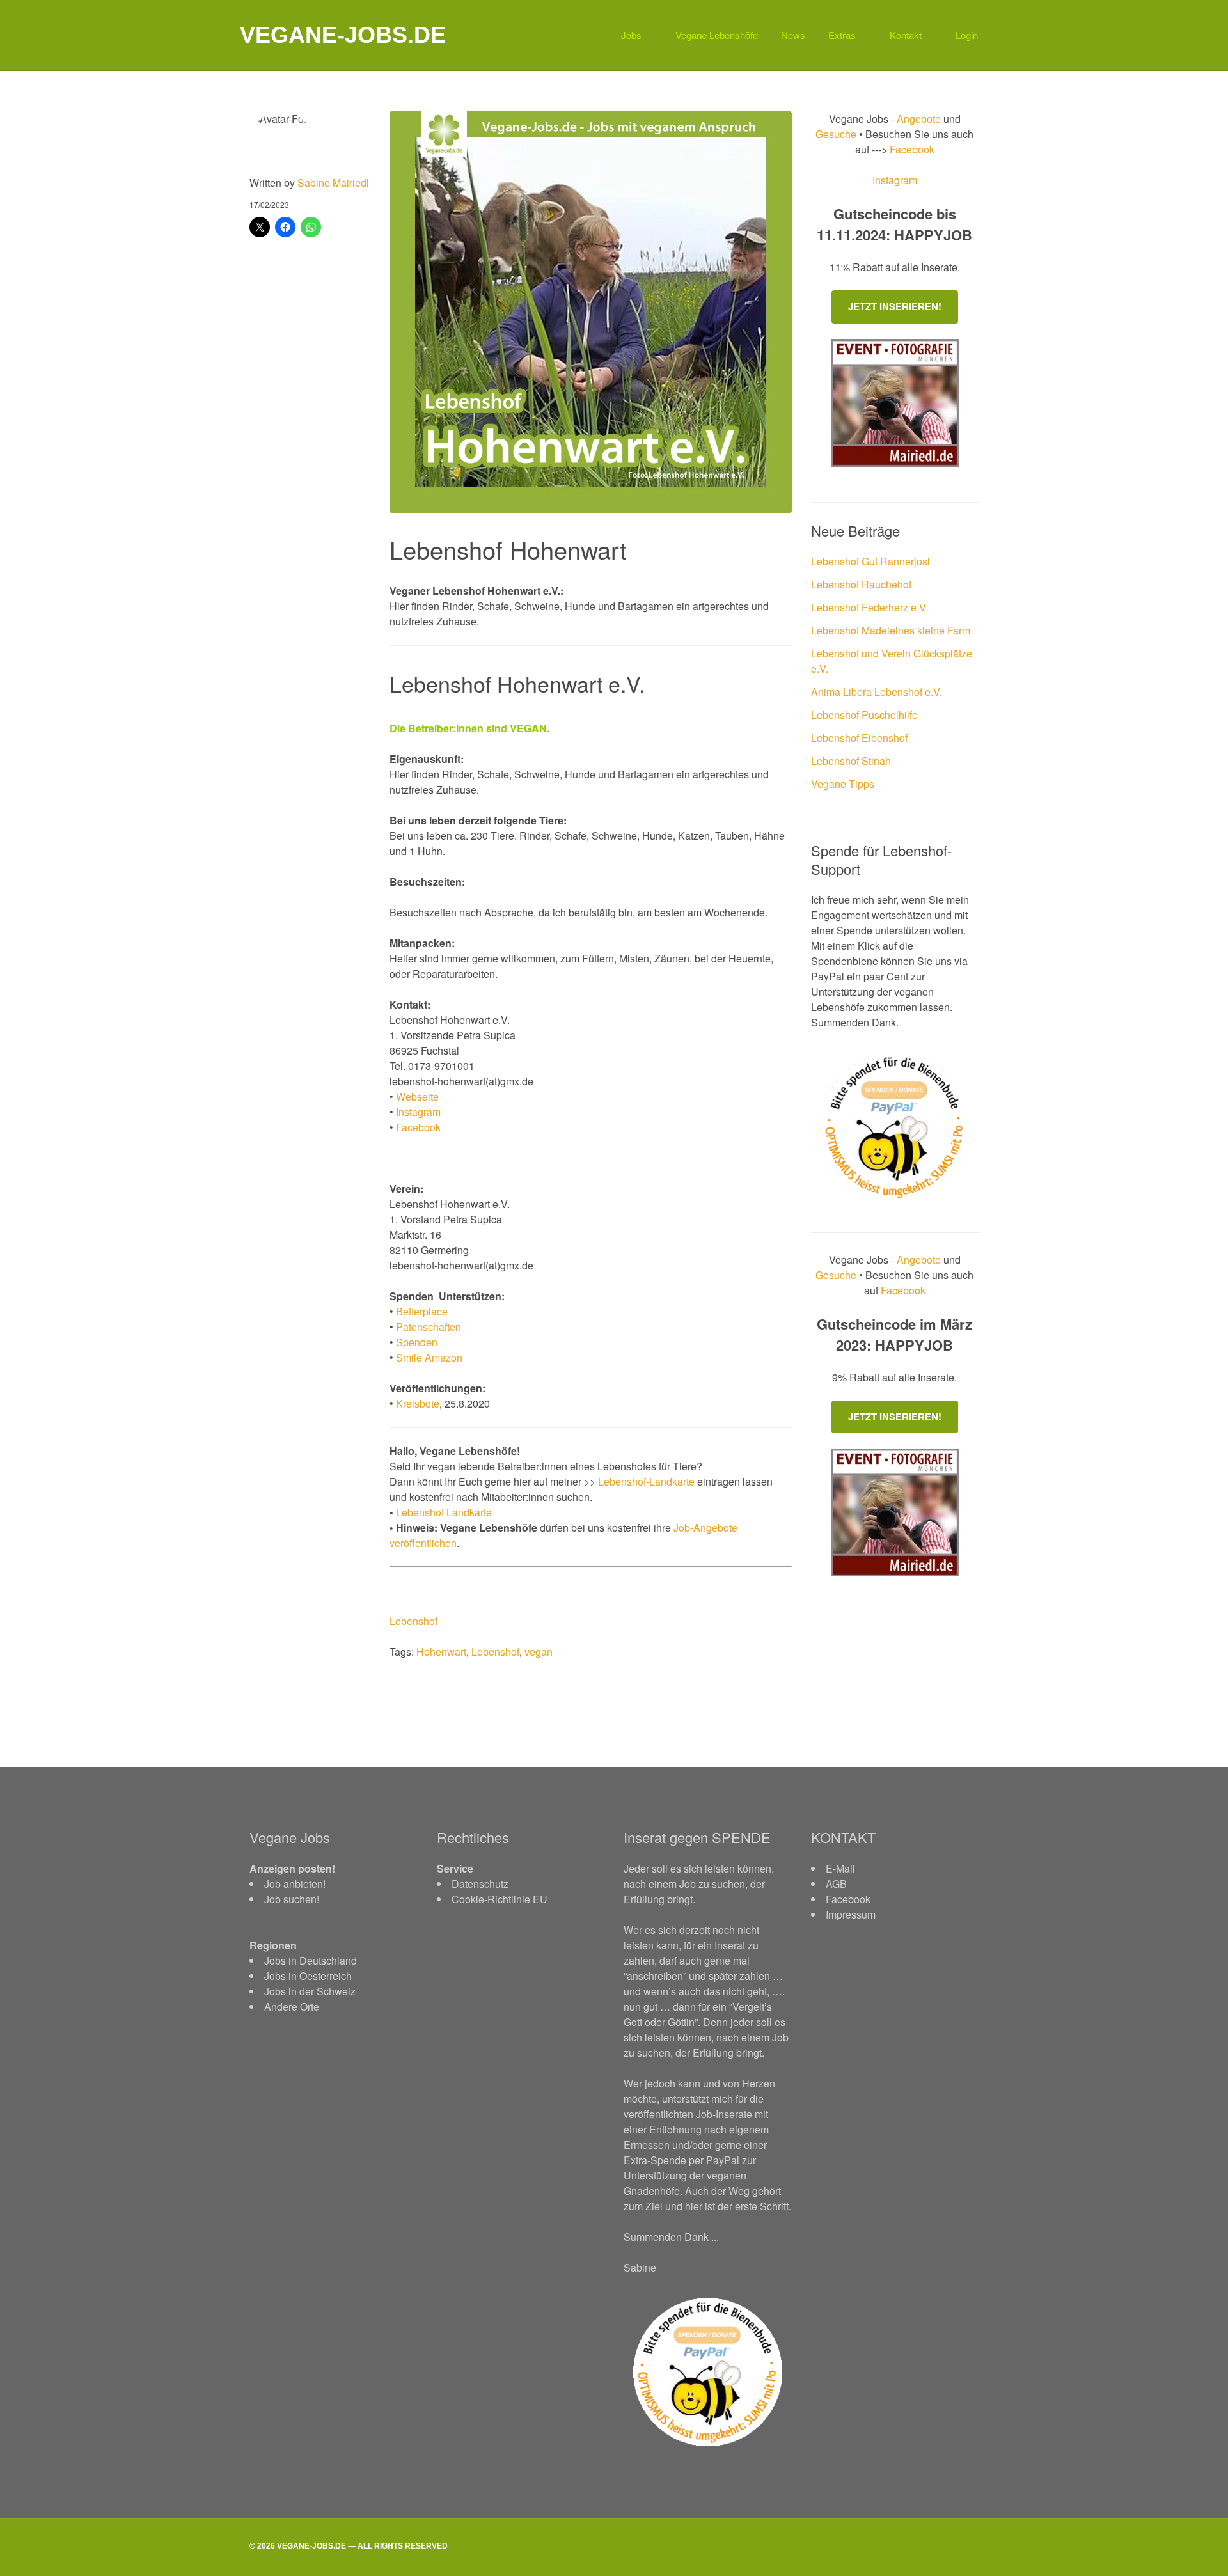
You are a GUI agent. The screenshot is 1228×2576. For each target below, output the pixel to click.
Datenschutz (480, 1884)
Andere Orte (292, 2007)
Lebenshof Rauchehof (861, 584)
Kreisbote (418, 1403)
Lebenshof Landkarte (444, 1512)
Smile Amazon (429, 1357)
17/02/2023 (269, 204)
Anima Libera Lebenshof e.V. (877, 692)
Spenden (417, 1342)
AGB (836, 1884)
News (793, 35)
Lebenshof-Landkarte (646, 1481)
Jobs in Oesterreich (308, 1976)
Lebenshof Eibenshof (859, 738)
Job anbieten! (295, 1884)
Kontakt (906, 35)
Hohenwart (441, 1652)
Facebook (418, 1127)
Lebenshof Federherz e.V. (870, 607)
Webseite (417, 1096)
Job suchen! (292, 1899)
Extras (842, 35)
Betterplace (422, 1311)
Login (967, 35)
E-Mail (840, 1868)
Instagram (418, 1112)
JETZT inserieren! (895, 306)
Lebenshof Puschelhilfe (864, 715)
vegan (539, 1652)
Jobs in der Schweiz (310, 1991)
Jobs (631, 35)
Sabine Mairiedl (333, 183)
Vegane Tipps (843, 784)
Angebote (920, 119)
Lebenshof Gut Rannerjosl (870, 561)
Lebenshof (413, 1621)
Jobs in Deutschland (311, 1960)
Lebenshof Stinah (851, 761)
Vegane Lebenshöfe (717, 35)
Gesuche (836, 134)
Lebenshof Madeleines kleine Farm (891, 630)
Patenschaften (429, 1327)
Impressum (851, 1914)
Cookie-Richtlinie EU (500, 1899)
